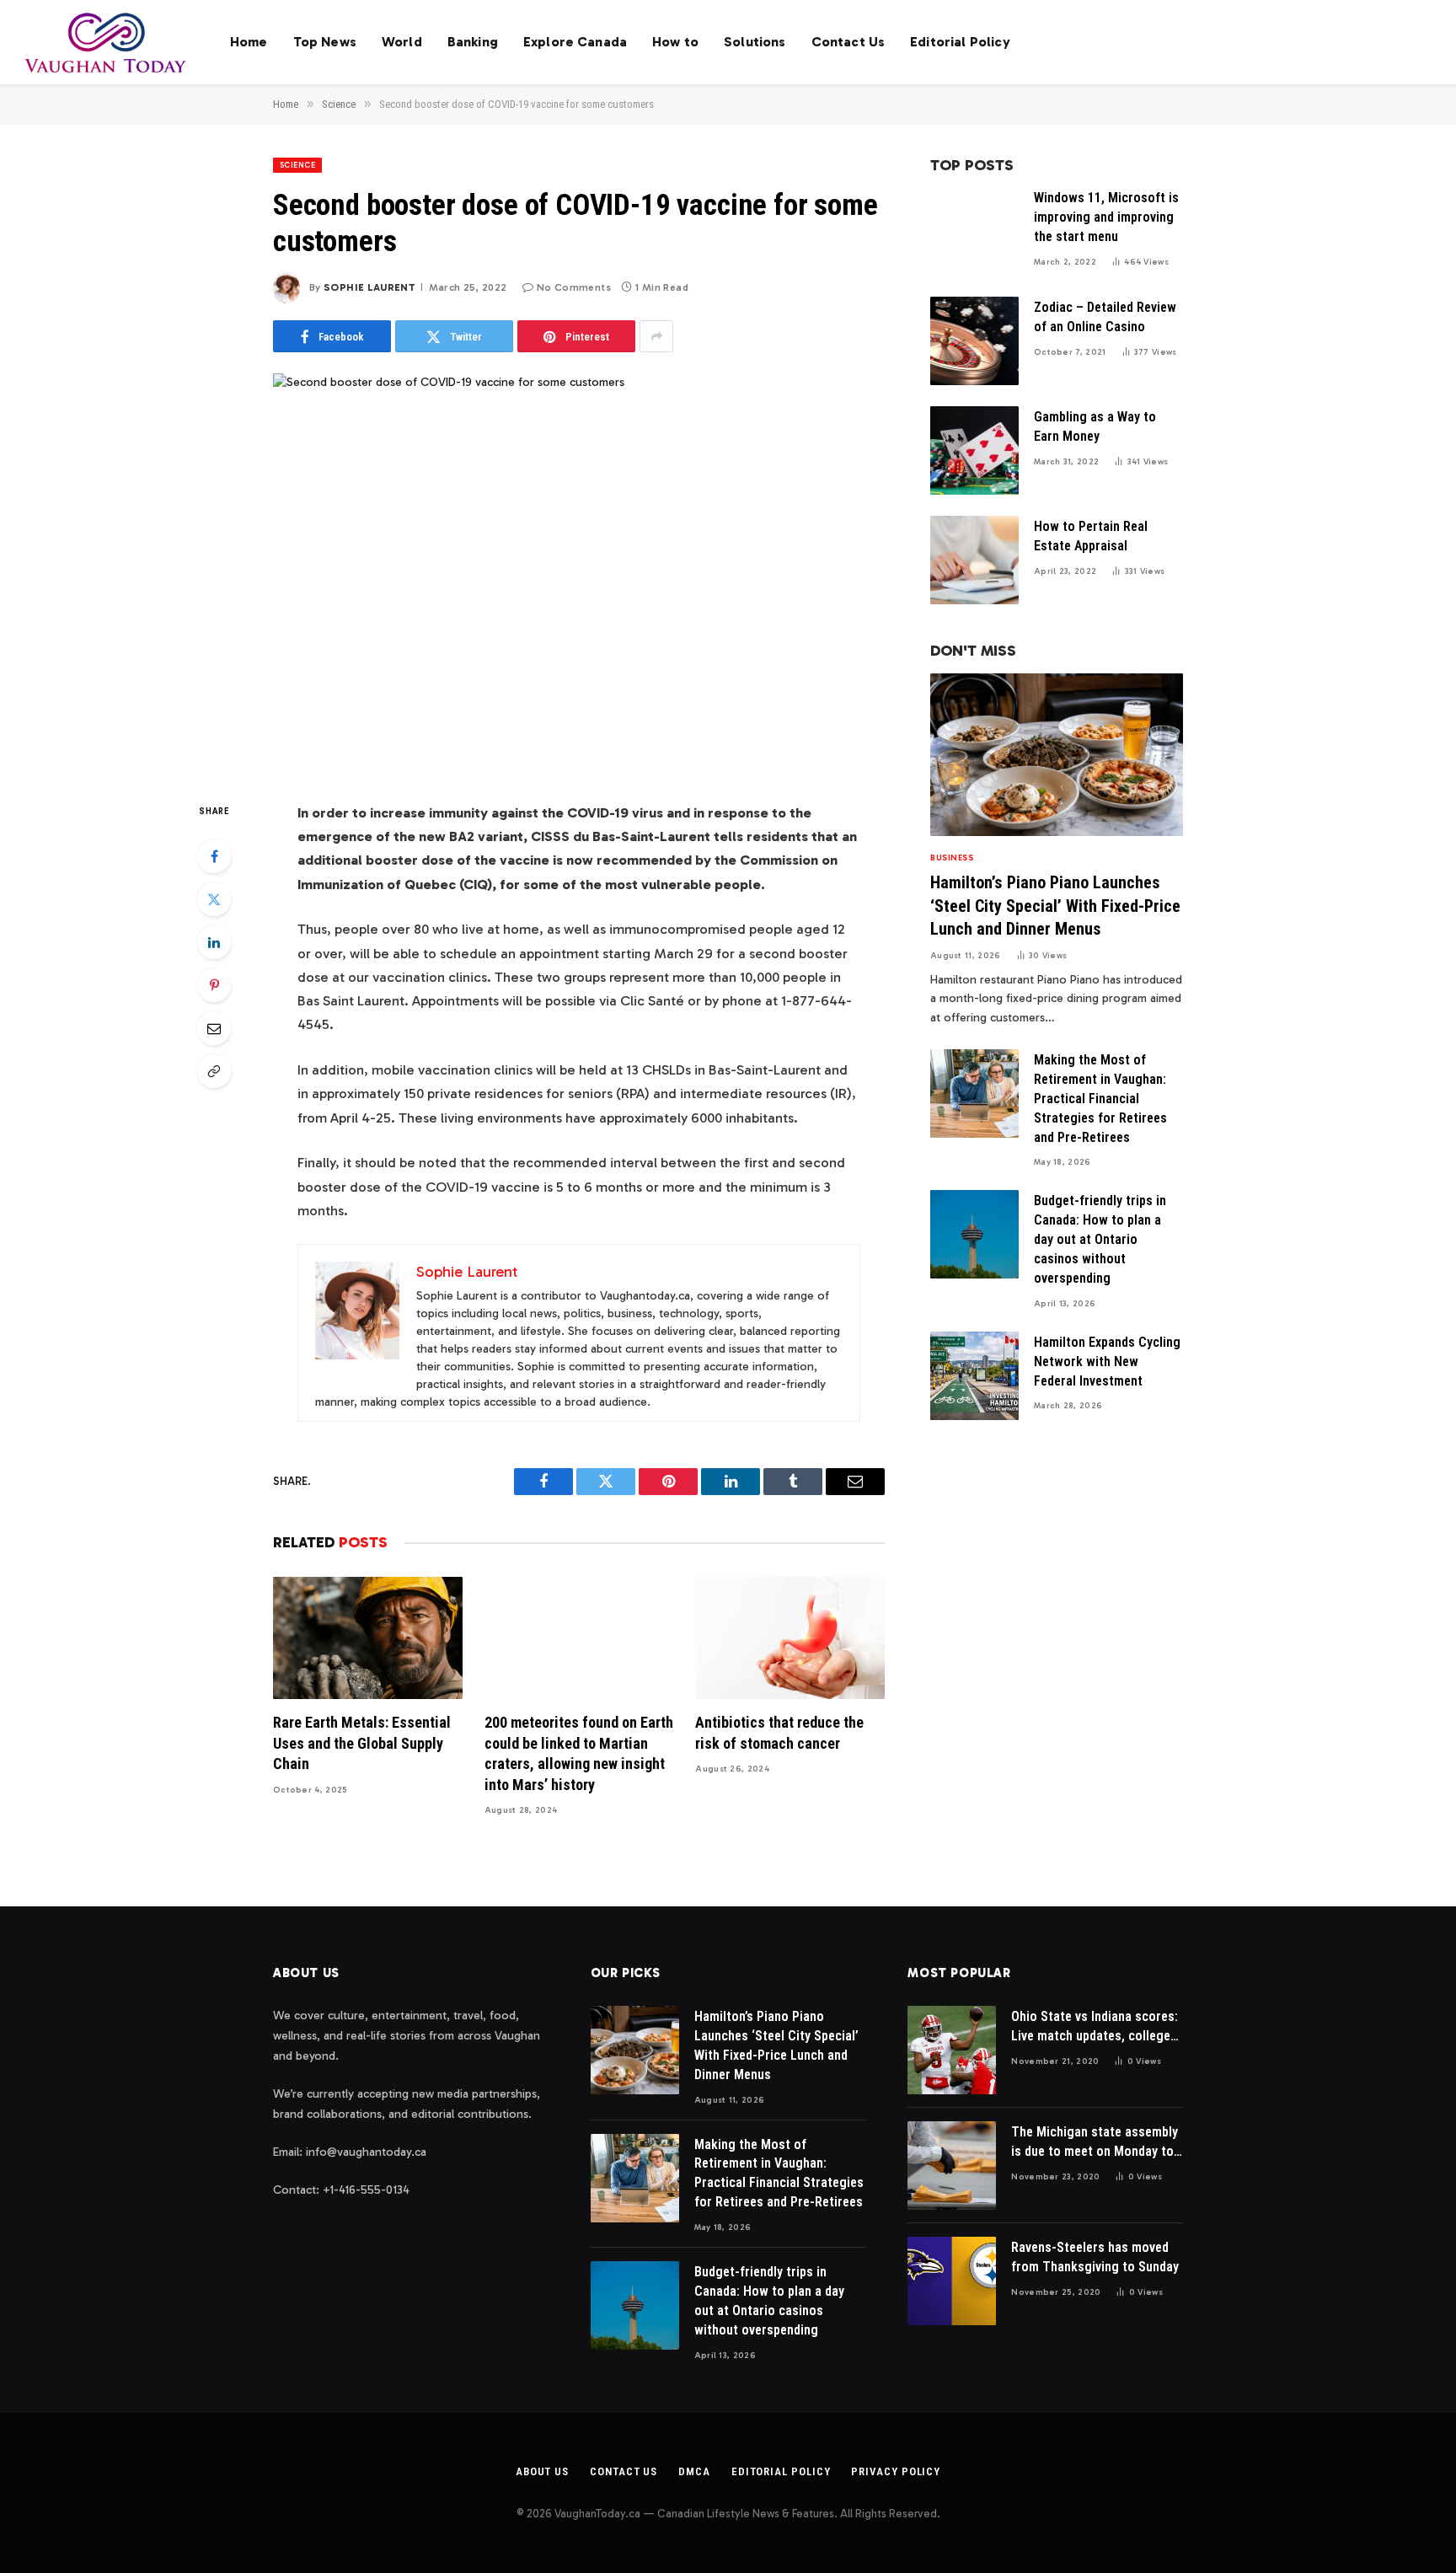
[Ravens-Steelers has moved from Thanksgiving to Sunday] (952, 2281)
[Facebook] (214, 856)
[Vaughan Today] (107, 42)
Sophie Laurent (369, 287)
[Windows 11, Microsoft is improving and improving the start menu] (974, 231)
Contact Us (848, 42)
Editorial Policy (960, 42)
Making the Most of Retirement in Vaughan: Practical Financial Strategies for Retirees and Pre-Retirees (1100, 1099)
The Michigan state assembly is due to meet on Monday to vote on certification (1095, 2143)
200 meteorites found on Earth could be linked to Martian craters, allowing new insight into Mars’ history (579, 1753)
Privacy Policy (896, 2471)
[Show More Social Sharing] (656, 336)
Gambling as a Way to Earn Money (1095, 426)
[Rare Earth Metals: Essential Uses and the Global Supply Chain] (368, 1638)
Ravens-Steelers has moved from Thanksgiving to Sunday (1095, 2257)
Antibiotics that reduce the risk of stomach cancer (779, 1732)
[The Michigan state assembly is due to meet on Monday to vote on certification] (952, 2166)
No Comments (574, 287)
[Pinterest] (214, 985)
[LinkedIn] (214, 942)
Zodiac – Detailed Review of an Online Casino (1105, 317)
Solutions (755, 42)
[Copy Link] (214, 1071)
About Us (542, 2471)
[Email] (214, 1028)
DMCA (694, 2471)
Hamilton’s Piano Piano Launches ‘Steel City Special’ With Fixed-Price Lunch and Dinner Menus (1055, 905)
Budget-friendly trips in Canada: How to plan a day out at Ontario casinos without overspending (1100, 1239)
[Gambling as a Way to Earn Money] (974, 450)
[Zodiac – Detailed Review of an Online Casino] (974, 341)
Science (297, 165)
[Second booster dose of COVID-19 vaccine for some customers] (579, 573)
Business (952, 858)
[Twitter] (214, 899)
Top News (325, 42)
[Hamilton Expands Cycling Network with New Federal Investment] (974, 1376)
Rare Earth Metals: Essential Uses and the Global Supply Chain (362, 1743)
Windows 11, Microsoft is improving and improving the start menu (1106, 217)
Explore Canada (575, 42)
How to (675, 42)
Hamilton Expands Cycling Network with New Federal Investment (1107, 1362)
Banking (473, 42)
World (402, 42)
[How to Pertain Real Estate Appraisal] (974, 560)
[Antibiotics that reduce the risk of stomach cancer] (790, 1638)
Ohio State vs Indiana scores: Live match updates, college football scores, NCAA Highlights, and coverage (1095, 2027)
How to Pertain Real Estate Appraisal (1091, 536)
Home (249, 42)
